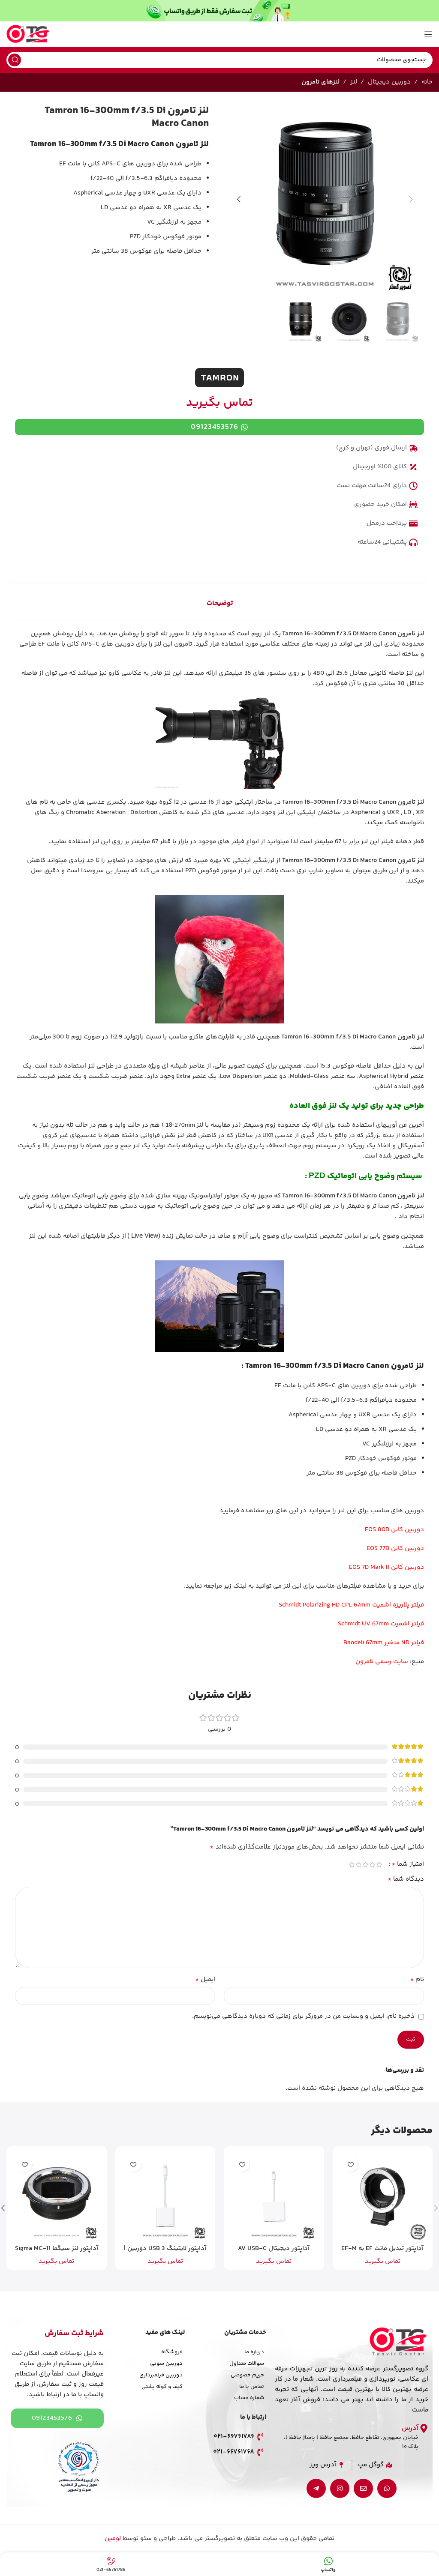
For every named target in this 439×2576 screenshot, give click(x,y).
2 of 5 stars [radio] (372, 1865)
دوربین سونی (166, 2364)
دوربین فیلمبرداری (161, 2375)
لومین (113, 2539)
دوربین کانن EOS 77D (395, 1548)
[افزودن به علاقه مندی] (351, 2165)
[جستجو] (15, 60)
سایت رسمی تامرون (382, 1662)
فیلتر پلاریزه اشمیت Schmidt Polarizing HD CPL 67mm (351, 1605)
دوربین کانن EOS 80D (394, 1530)
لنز (354, 82)
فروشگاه (172, 2352)
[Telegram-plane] (316, 2488)
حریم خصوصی (247, 2375)
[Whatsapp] (387, 2488)
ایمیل (205, 1980)
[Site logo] (28, 34)
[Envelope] (363, 2488)
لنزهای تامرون (320, 82)
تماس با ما (252, 2387)
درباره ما (254, 2352)
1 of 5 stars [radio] (379, 1865)
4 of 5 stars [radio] (358, 1865)
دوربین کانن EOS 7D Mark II (386, 1567)
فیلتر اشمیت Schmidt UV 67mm (381, 1624)
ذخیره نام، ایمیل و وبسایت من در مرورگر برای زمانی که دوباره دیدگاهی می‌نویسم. (303, 2016)
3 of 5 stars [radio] (365, 1865)
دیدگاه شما (406, 1879)
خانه (427, 82)
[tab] (220, 604)
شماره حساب (249, 2398)
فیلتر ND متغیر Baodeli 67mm (384, 1643)
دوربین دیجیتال (389, 82)
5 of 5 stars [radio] (352, 1865)
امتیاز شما (408, 1864)
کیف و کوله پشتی (162, 2387)
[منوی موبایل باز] (428, 34)
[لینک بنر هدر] (219, 11)
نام (417, 1980)
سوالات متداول (247, 2364)
